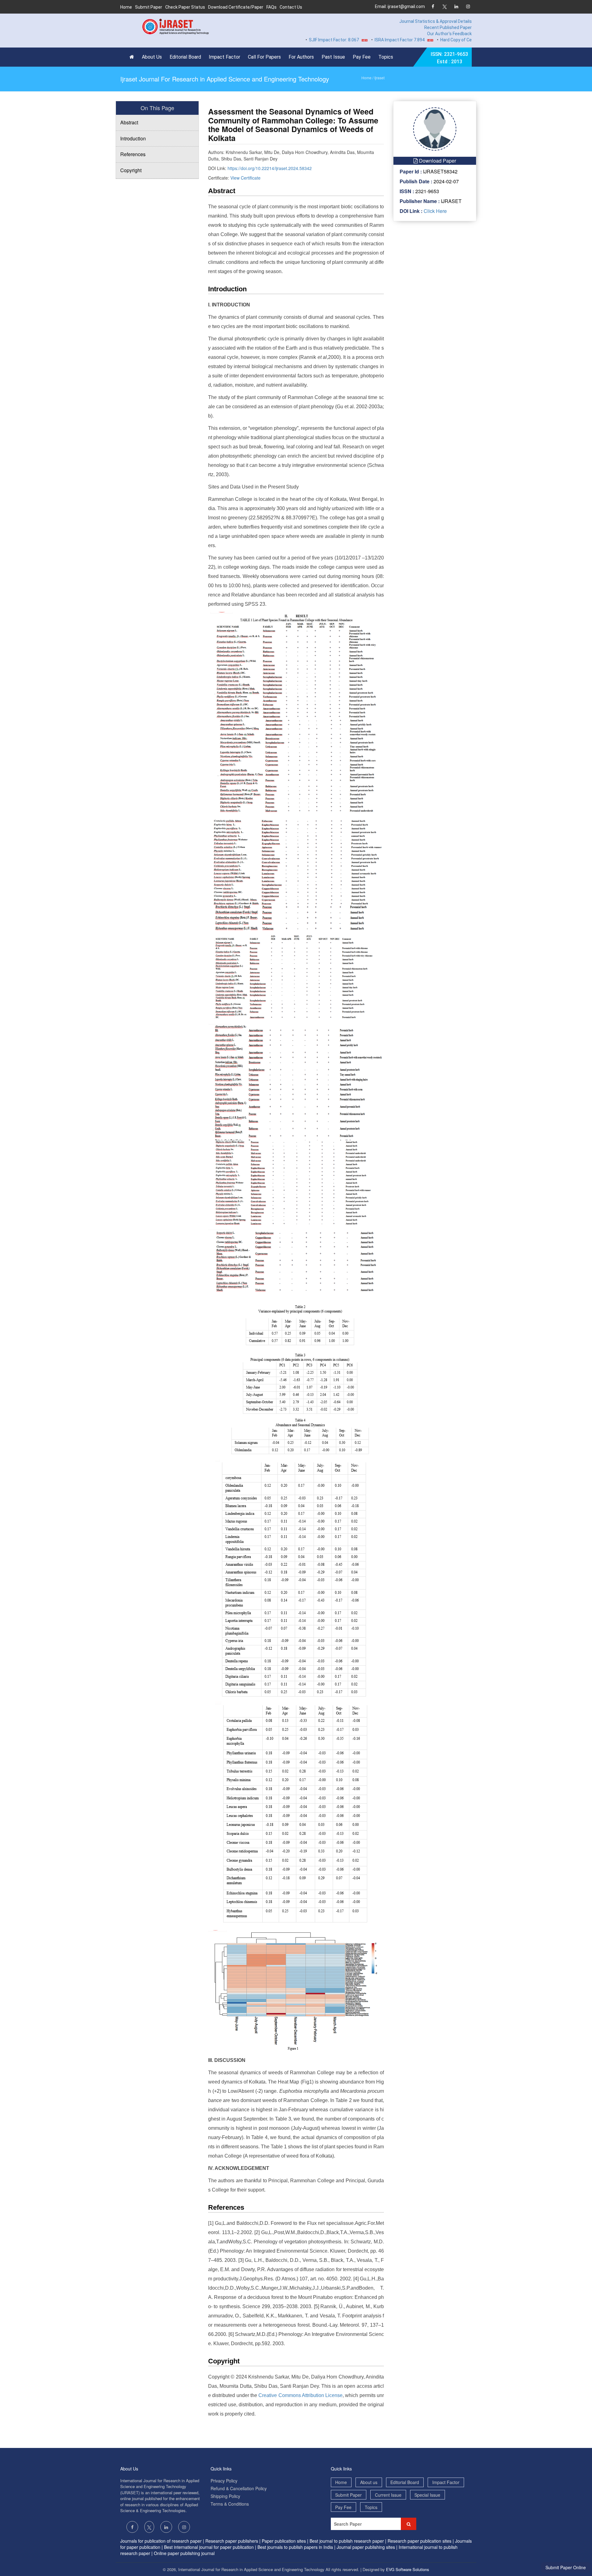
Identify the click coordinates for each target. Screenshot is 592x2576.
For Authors (301, 57)
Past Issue (333, 57)
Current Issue (388, 2495)
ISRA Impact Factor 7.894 (357, 40)
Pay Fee (362, 57)
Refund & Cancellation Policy (239, 2488)
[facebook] (433, 7)
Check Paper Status (185, 7)
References (133, 154)
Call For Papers (264, 57)
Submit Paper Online (566, 2567)
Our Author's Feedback (449, 34)
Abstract (129, 122)
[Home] (133, 57)
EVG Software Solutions (408, 2569)
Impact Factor (224, 57)
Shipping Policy (225, 2496)
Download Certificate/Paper (236, 7)
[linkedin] (456, 7)
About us (369, 2482)
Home (126, 7)
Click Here (435, 211)
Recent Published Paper (448, 27)
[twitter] (444, 7)
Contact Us (291, 7)
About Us (152, 57)
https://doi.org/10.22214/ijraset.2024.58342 (270, 168)
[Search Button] (409, 2524)
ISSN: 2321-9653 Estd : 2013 (449, 58)
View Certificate (245, 178)
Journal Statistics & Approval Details (436, 21)
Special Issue (427, 2495)
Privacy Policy (224, 2481)
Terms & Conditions (230, 2504)
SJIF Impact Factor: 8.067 (292, 40)
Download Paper (437, 161)
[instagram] (468, 7)
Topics (386, 57)
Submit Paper (149, 7)
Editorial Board (185, 57)
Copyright (131, 170)
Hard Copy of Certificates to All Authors (437, 40)
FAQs (271, 7)
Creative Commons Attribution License (300, 2395)
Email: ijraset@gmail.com (400, 6)
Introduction (133, 138)
